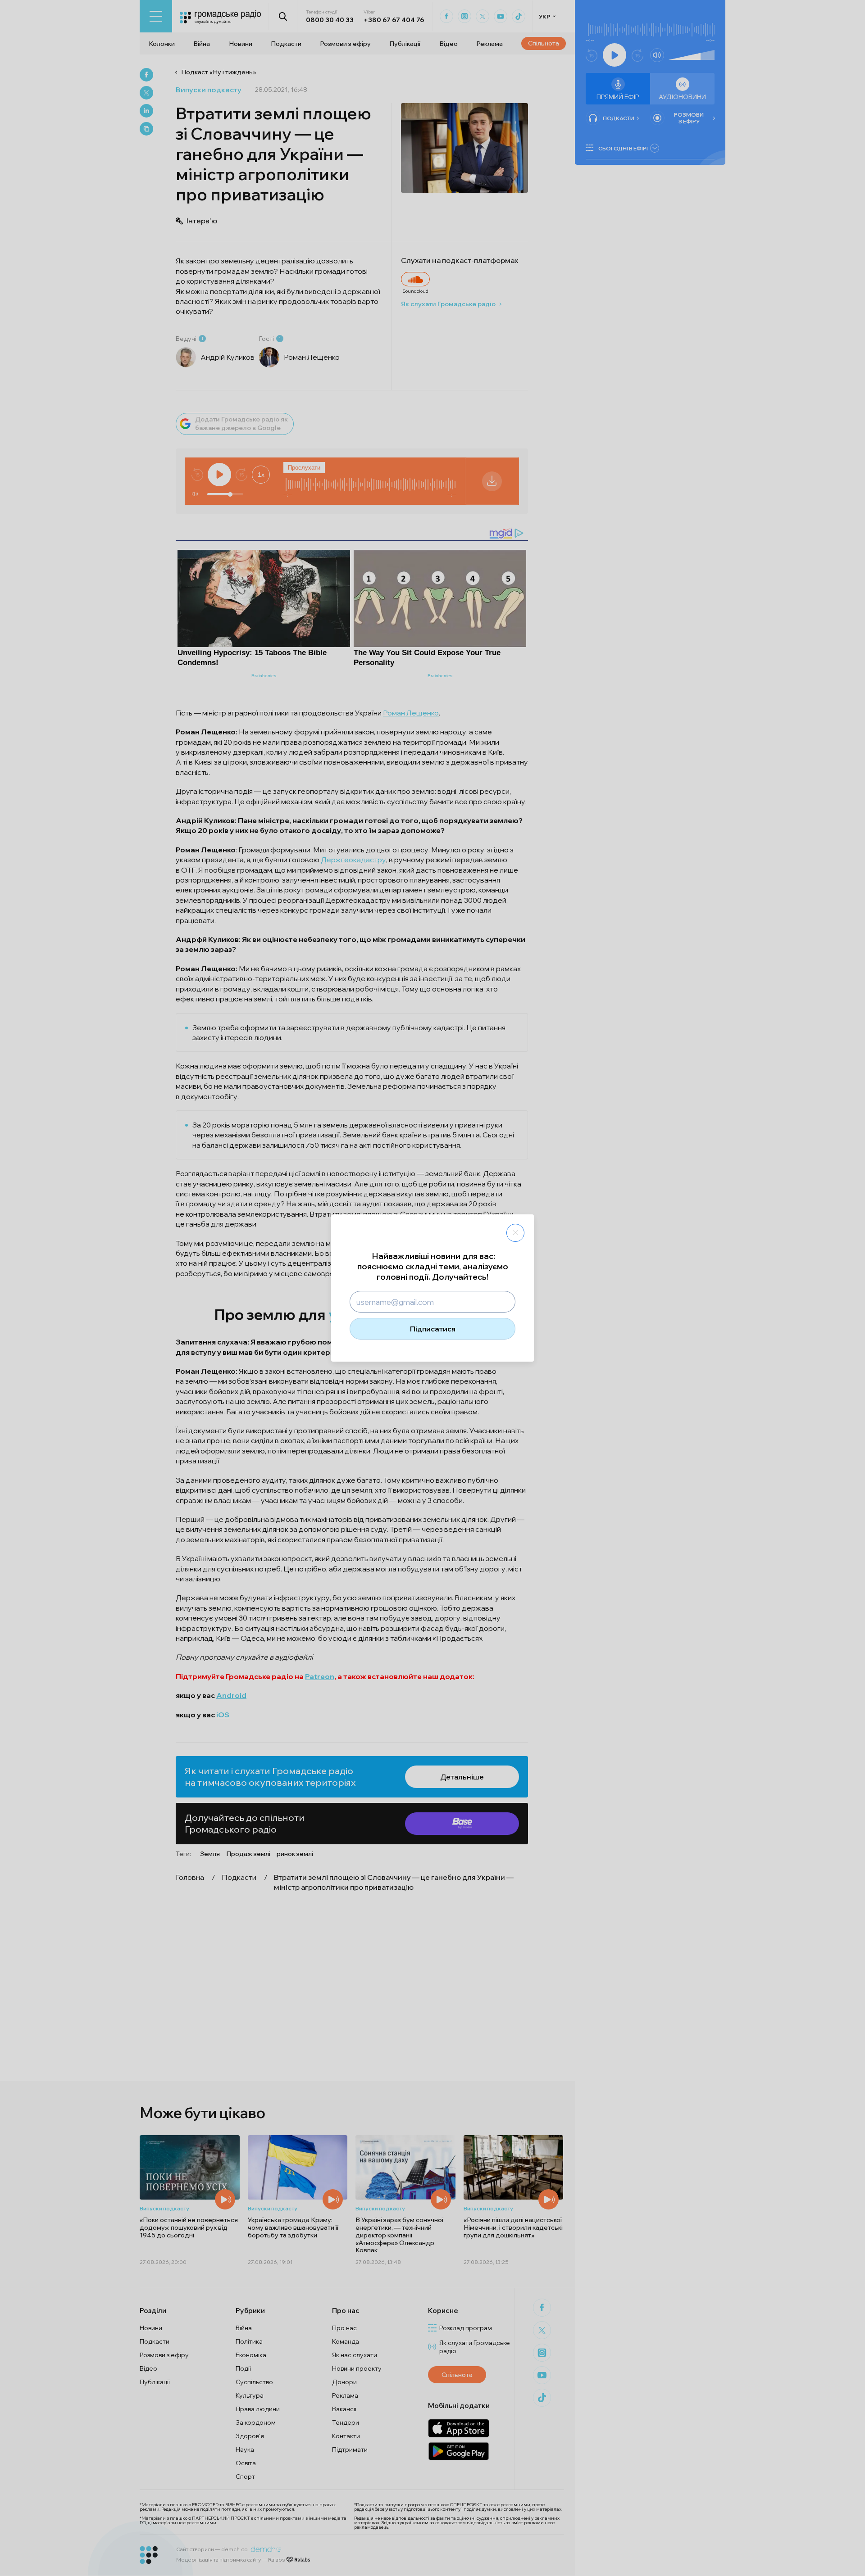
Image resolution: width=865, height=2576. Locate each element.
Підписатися (433, 1329)
